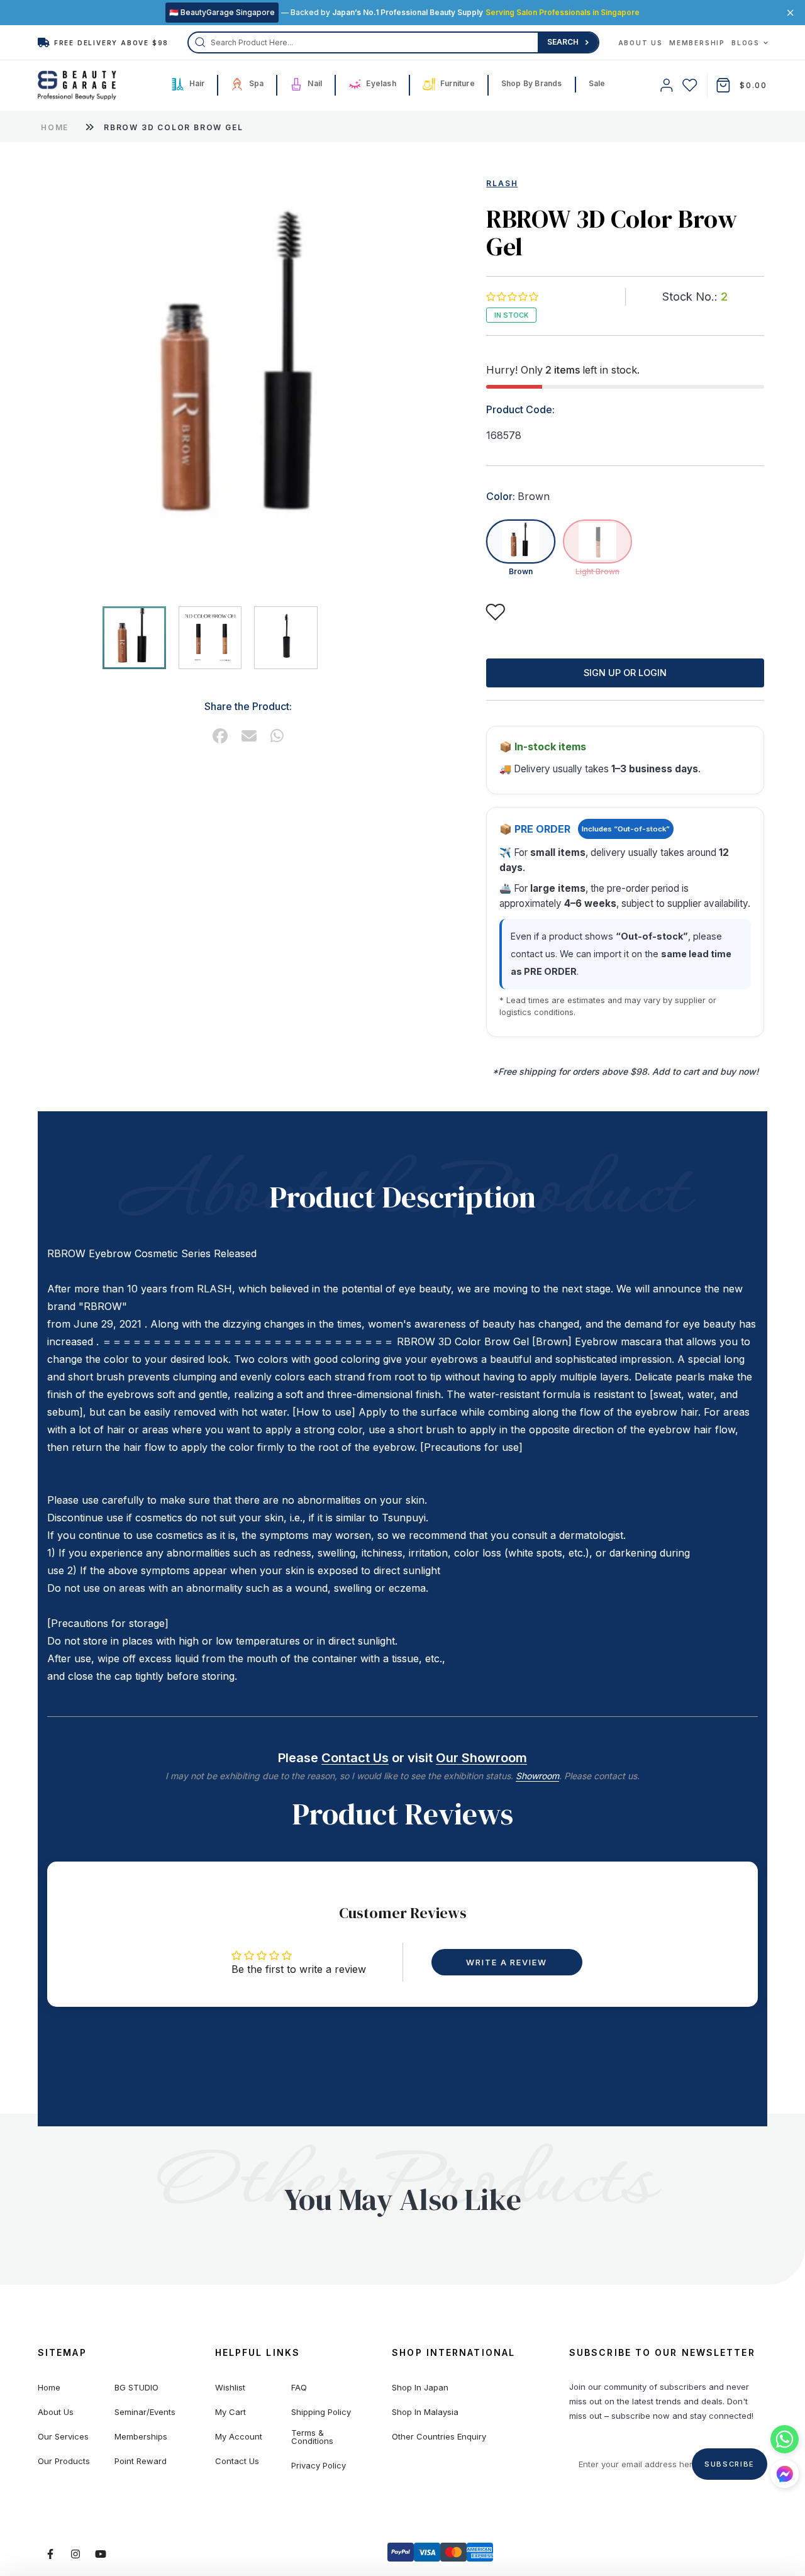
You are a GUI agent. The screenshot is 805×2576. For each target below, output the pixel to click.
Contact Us (355, 1758)
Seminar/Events (145, 2412)
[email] (249, 736)
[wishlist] (690, 85)
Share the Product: (248, 706)
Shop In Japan (420, 2388)
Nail (314, 83)
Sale (597, 83)
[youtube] (101, 2554)
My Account (239, 2437)
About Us (641, 43)
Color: (518, 496)
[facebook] (220, 736)
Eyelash (380, 83)
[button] (512, 297)
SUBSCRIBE (730, 2464)
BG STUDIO (136, 2388)
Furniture (457, 83)
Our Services (63, 2437)
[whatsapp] (277, 736)
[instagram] (75, 2554)
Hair (196, 83)
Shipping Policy (321, 2412)
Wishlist (230, 2388)
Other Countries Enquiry (439, 2437)
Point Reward (141, 2461)
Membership (697, 43)
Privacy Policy (319, 2466)
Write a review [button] (507, 1962)
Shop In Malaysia (425, 2412)
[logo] (77, 86)
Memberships (141, 2437)
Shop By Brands (532, 83)
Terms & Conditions (312, 2437)
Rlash (502, 183)
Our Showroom (481, 1758)
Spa (255, 83)
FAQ (299, 2388)
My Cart (230, 2412)
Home (55, 127)
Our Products (64, 2461)
